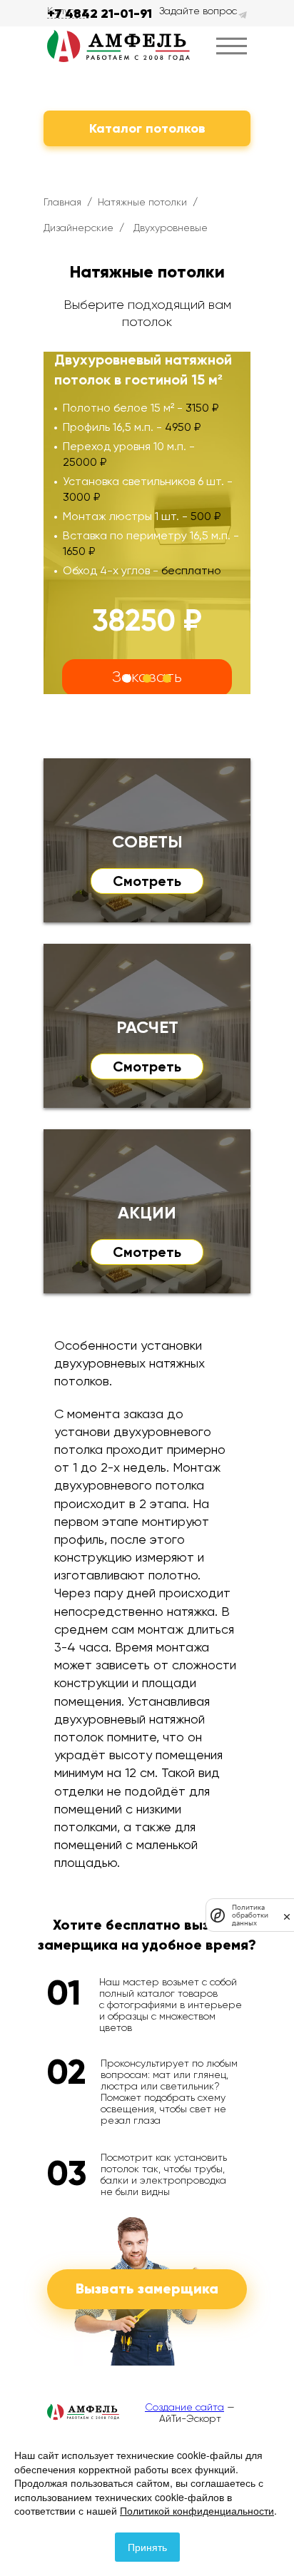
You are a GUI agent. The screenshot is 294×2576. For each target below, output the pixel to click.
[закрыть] (287, 1915)
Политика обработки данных (250, 1915)
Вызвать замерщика (147, 2289)
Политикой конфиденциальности (197, 2510)
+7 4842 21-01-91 (100, 14)
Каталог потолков (147, 128)
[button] (127, 678)
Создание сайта (184, 2407)
